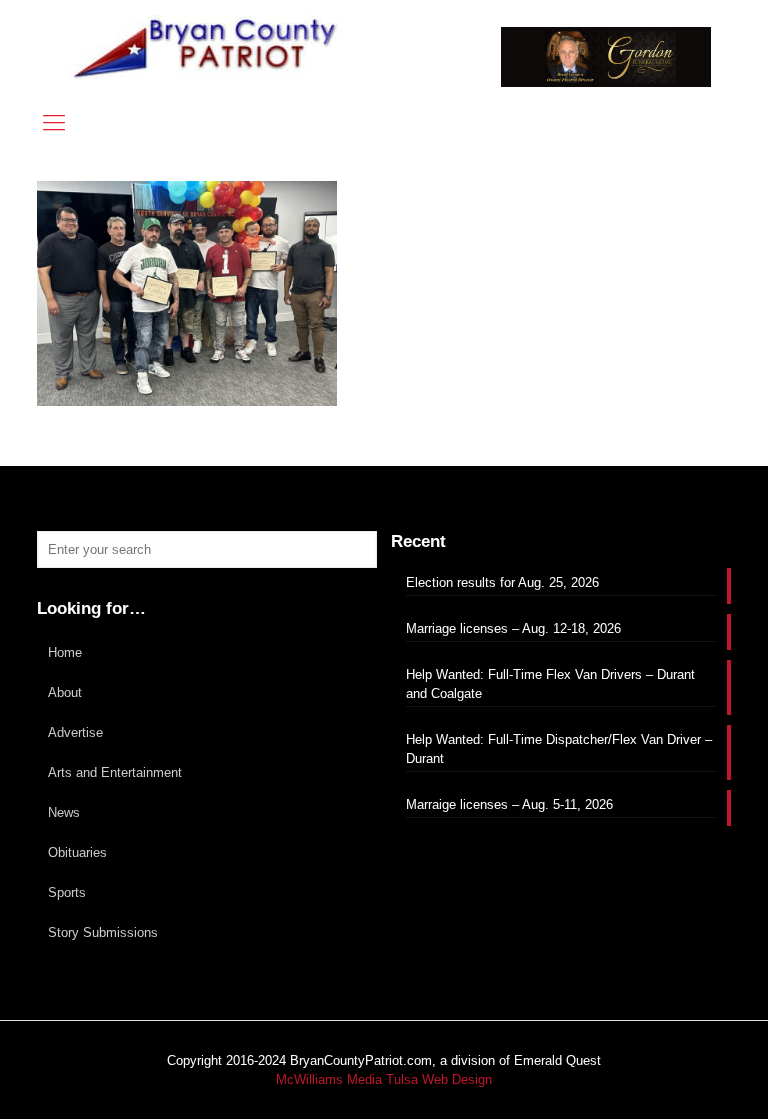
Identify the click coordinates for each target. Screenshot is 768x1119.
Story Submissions (103, 932)
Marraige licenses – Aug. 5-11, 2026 (509, 804)
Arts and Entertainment (115, 772)
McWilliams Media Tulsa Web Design (384, 1079)
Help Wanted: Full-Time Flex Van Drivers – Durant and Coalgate (550, 684)
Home (65, 652)
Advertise (75, 732)
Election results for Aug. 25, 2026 (502, 582)
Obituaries (77, 852)
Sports (67, 892)
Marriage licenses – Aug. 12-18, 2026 (513, 628)
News (64, 812)
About (65, 692)
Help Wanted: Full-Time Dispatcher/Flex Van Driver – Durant (559, 749)
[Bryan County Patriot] (207, 47)
